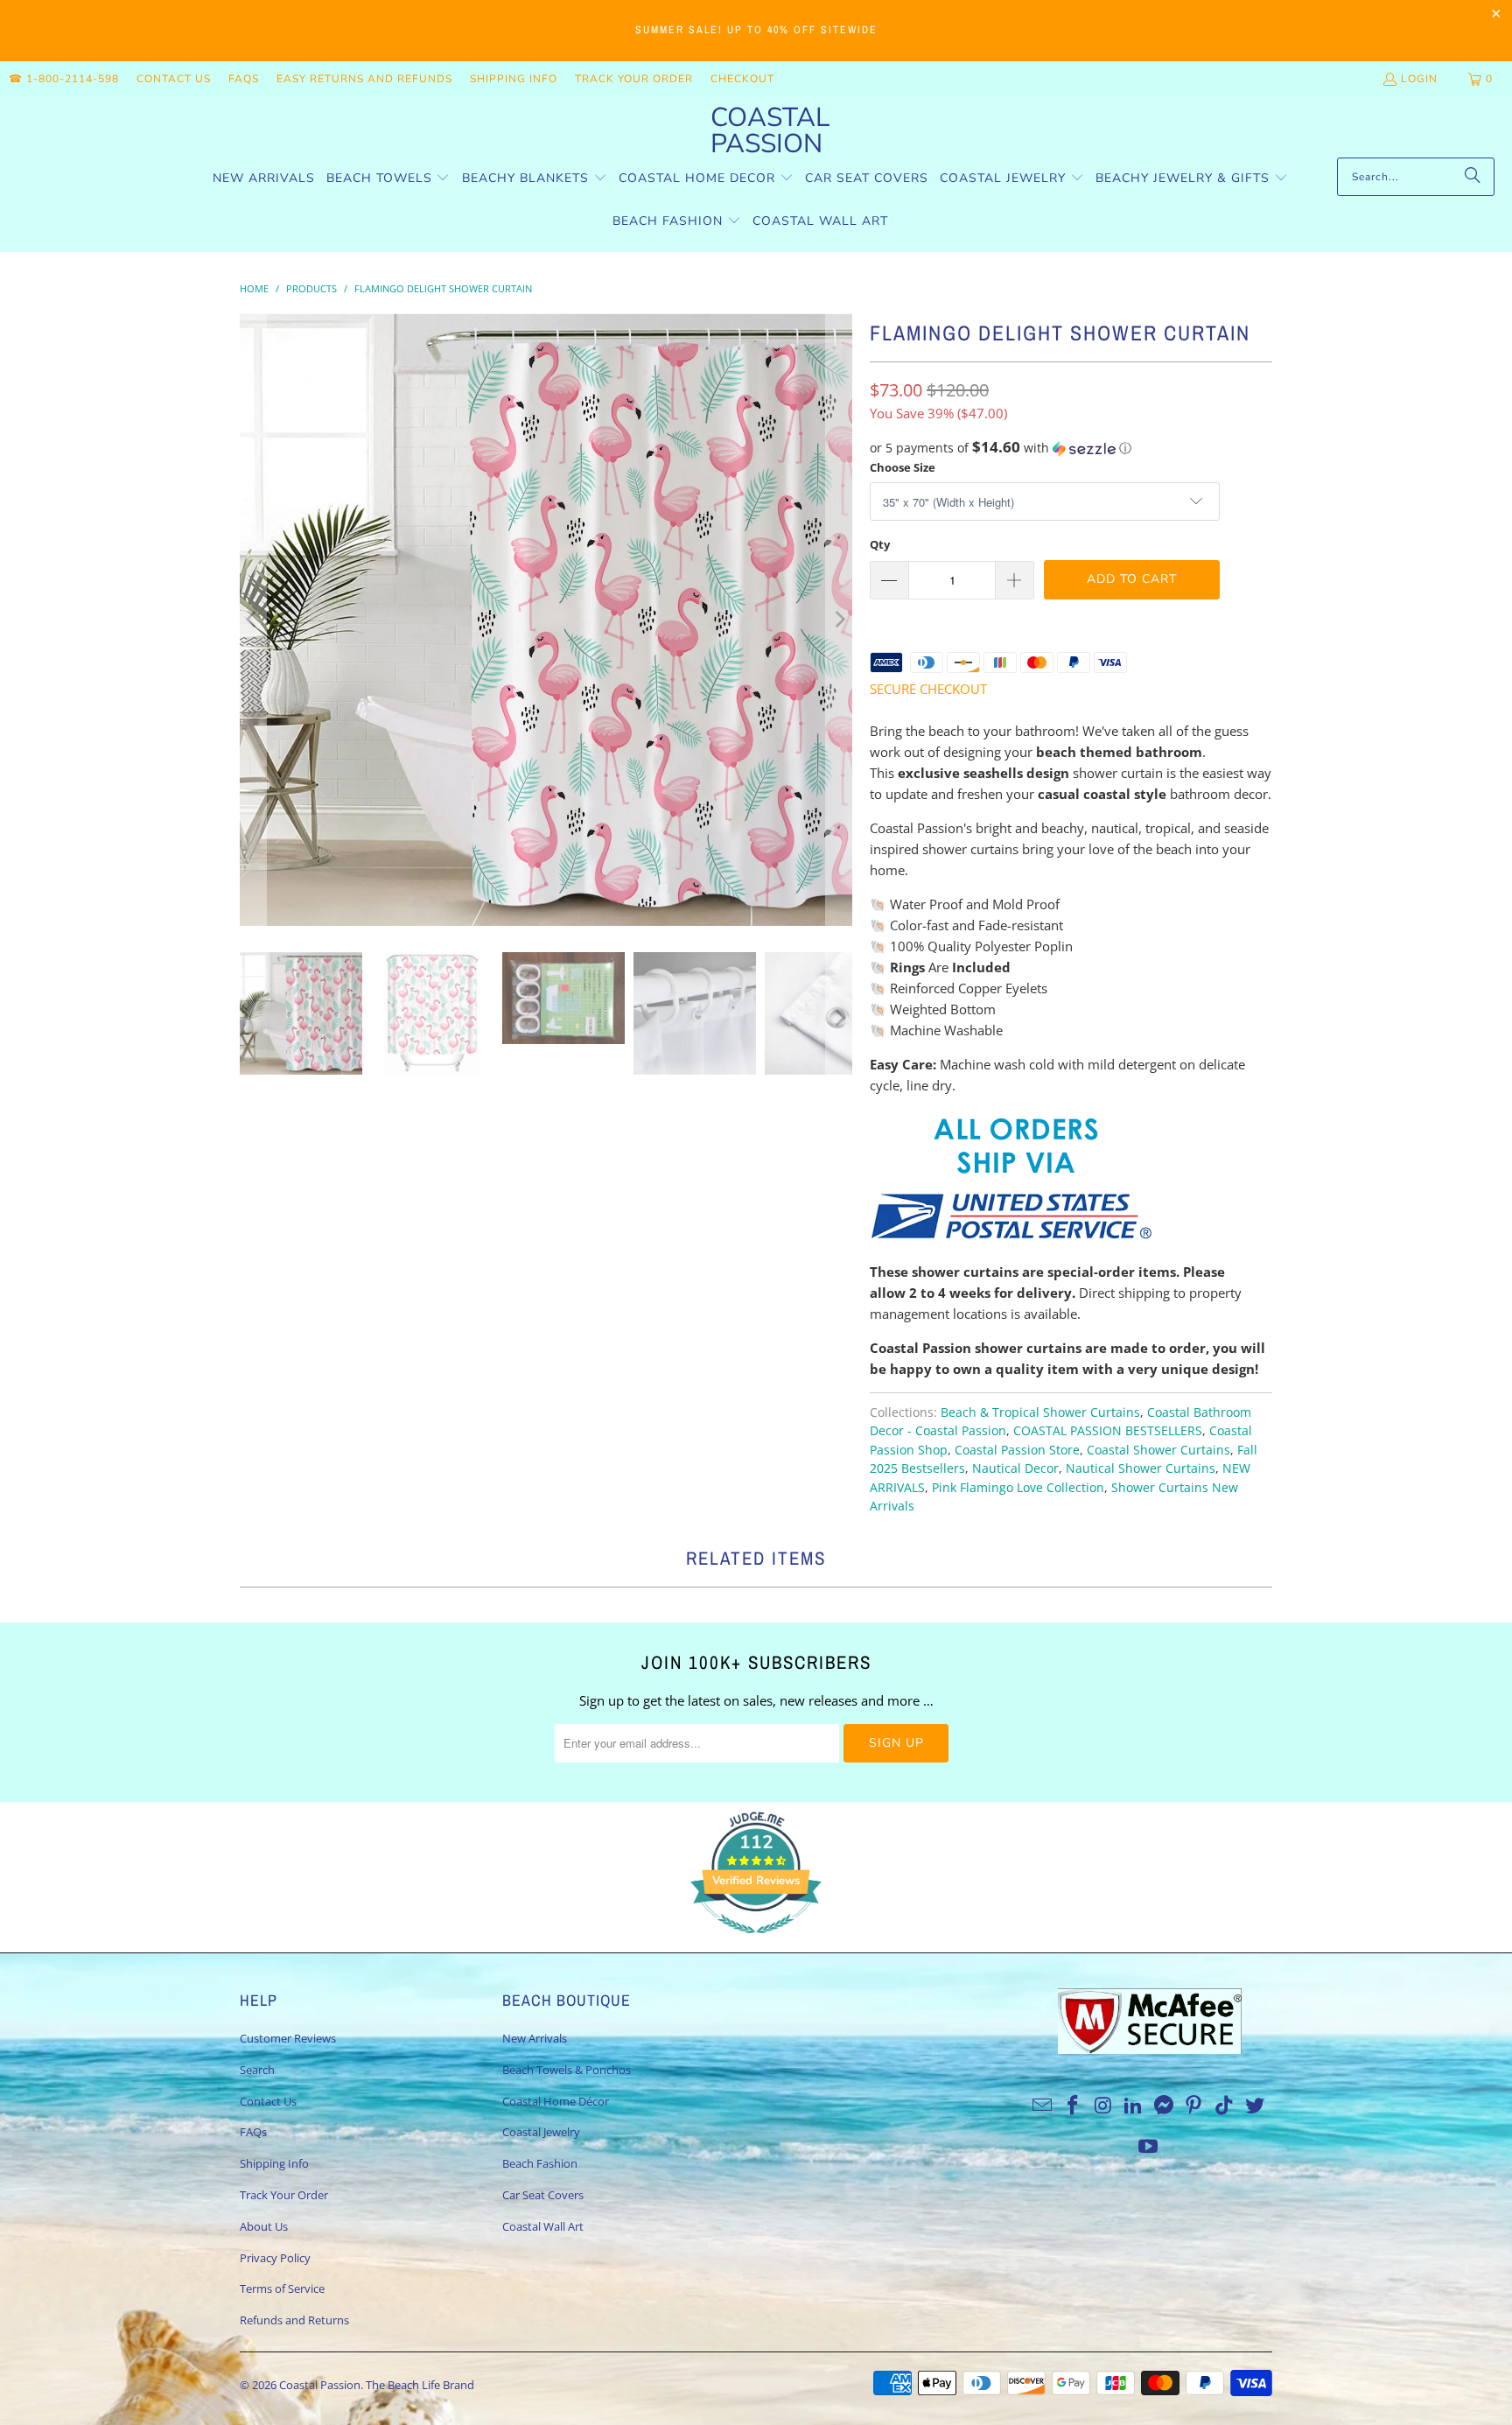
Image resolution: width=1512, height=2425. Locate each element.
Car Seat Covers (543, 2195)
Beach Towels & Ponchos (567, 2070)
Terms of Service (282, 2288)
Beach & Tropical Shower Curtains (1040, 1412)
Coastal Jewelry (541, 2132)
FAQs (244, 79)
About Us (264, 2226)
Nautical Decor (1015, 1468)
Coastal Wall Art (543, 2226)
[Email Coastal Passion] (1043, 2106)
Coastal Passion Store (1017, 1450)
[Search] (1473, 177)
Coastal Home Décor (556, 2101)
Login (1419, 79)
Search (257, 2070)
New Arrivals (535, 2038)
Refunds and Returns (294, 2320)
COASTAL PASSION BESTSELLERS (1108, 1431)
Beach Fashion (540, 2163)
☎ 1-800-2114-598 (64, 79)
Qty (880, 544)
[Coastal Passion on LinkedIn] (1134, 2106)
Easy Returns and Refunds (364, 79)
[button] (388, 179)
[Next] (839, 620)
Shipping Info (514, 79)
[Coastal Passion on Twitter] (1256, 2106)
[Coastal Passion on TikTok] (1225, 2106)
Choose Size (903, 467)
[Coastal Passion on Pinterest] (1194, 2106)
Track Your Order (634, 79)
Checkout (742, 79)
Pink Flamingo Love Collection (1018, 1488)
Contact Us (174, 79)
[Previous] (253, 620)
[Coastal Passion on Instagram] (1103, 2106)
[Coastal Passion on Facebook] (1073, 2106)
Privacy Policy (275, 2258)
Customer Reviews (288, 2038)
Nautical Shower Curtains (1141, 1468)
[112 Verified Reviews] (756, 1942)
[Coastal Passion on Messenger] (1165, 2106)
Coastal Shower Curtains (1158, 1450)
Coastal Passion (320, 2385)
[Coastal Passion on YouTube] (1149, 2147)
